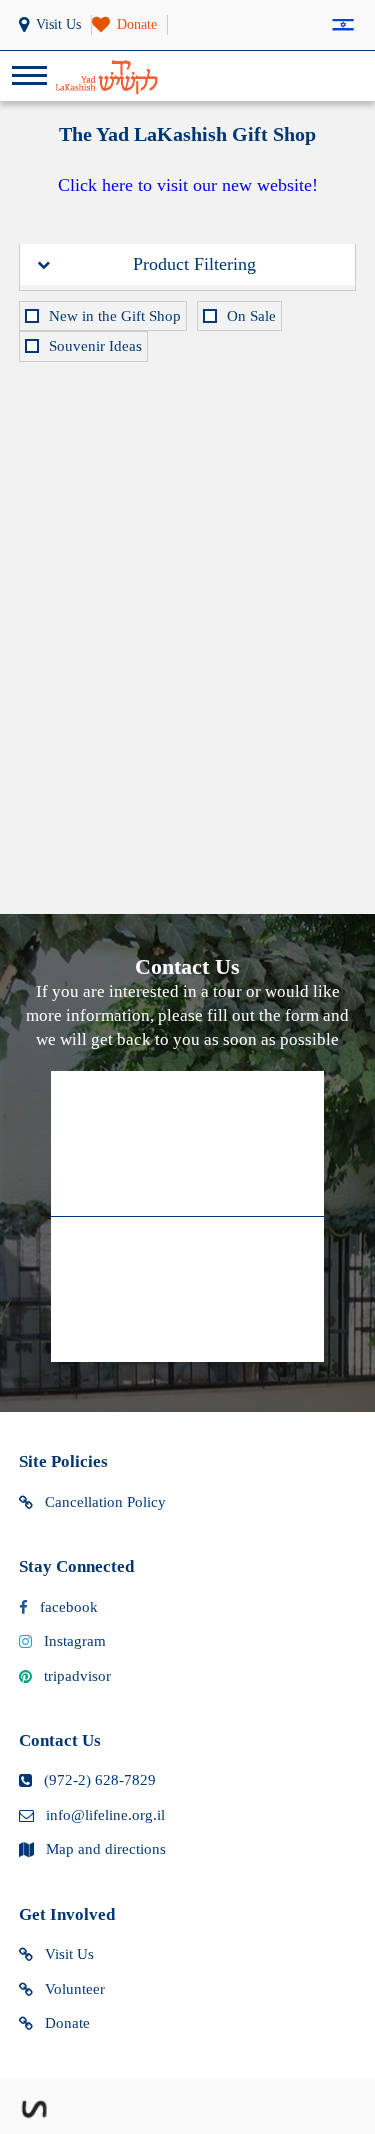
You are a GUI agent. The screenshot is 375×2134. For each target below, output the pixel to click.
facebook (69, 1607)
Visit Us (69, 1954)
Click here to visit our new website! (188, 185)
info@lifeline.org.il (105, 1815)
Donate (67, 2023)
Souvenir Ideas (95, 346)
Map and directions (106, 1849)
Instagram (75, 1641)
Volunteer (75, 1989)
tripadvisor (77, 1676)
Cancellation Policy (105, 1502)
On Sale (251, 316)
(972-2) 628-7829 (100, 1780)
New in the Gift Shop (115, 316)
